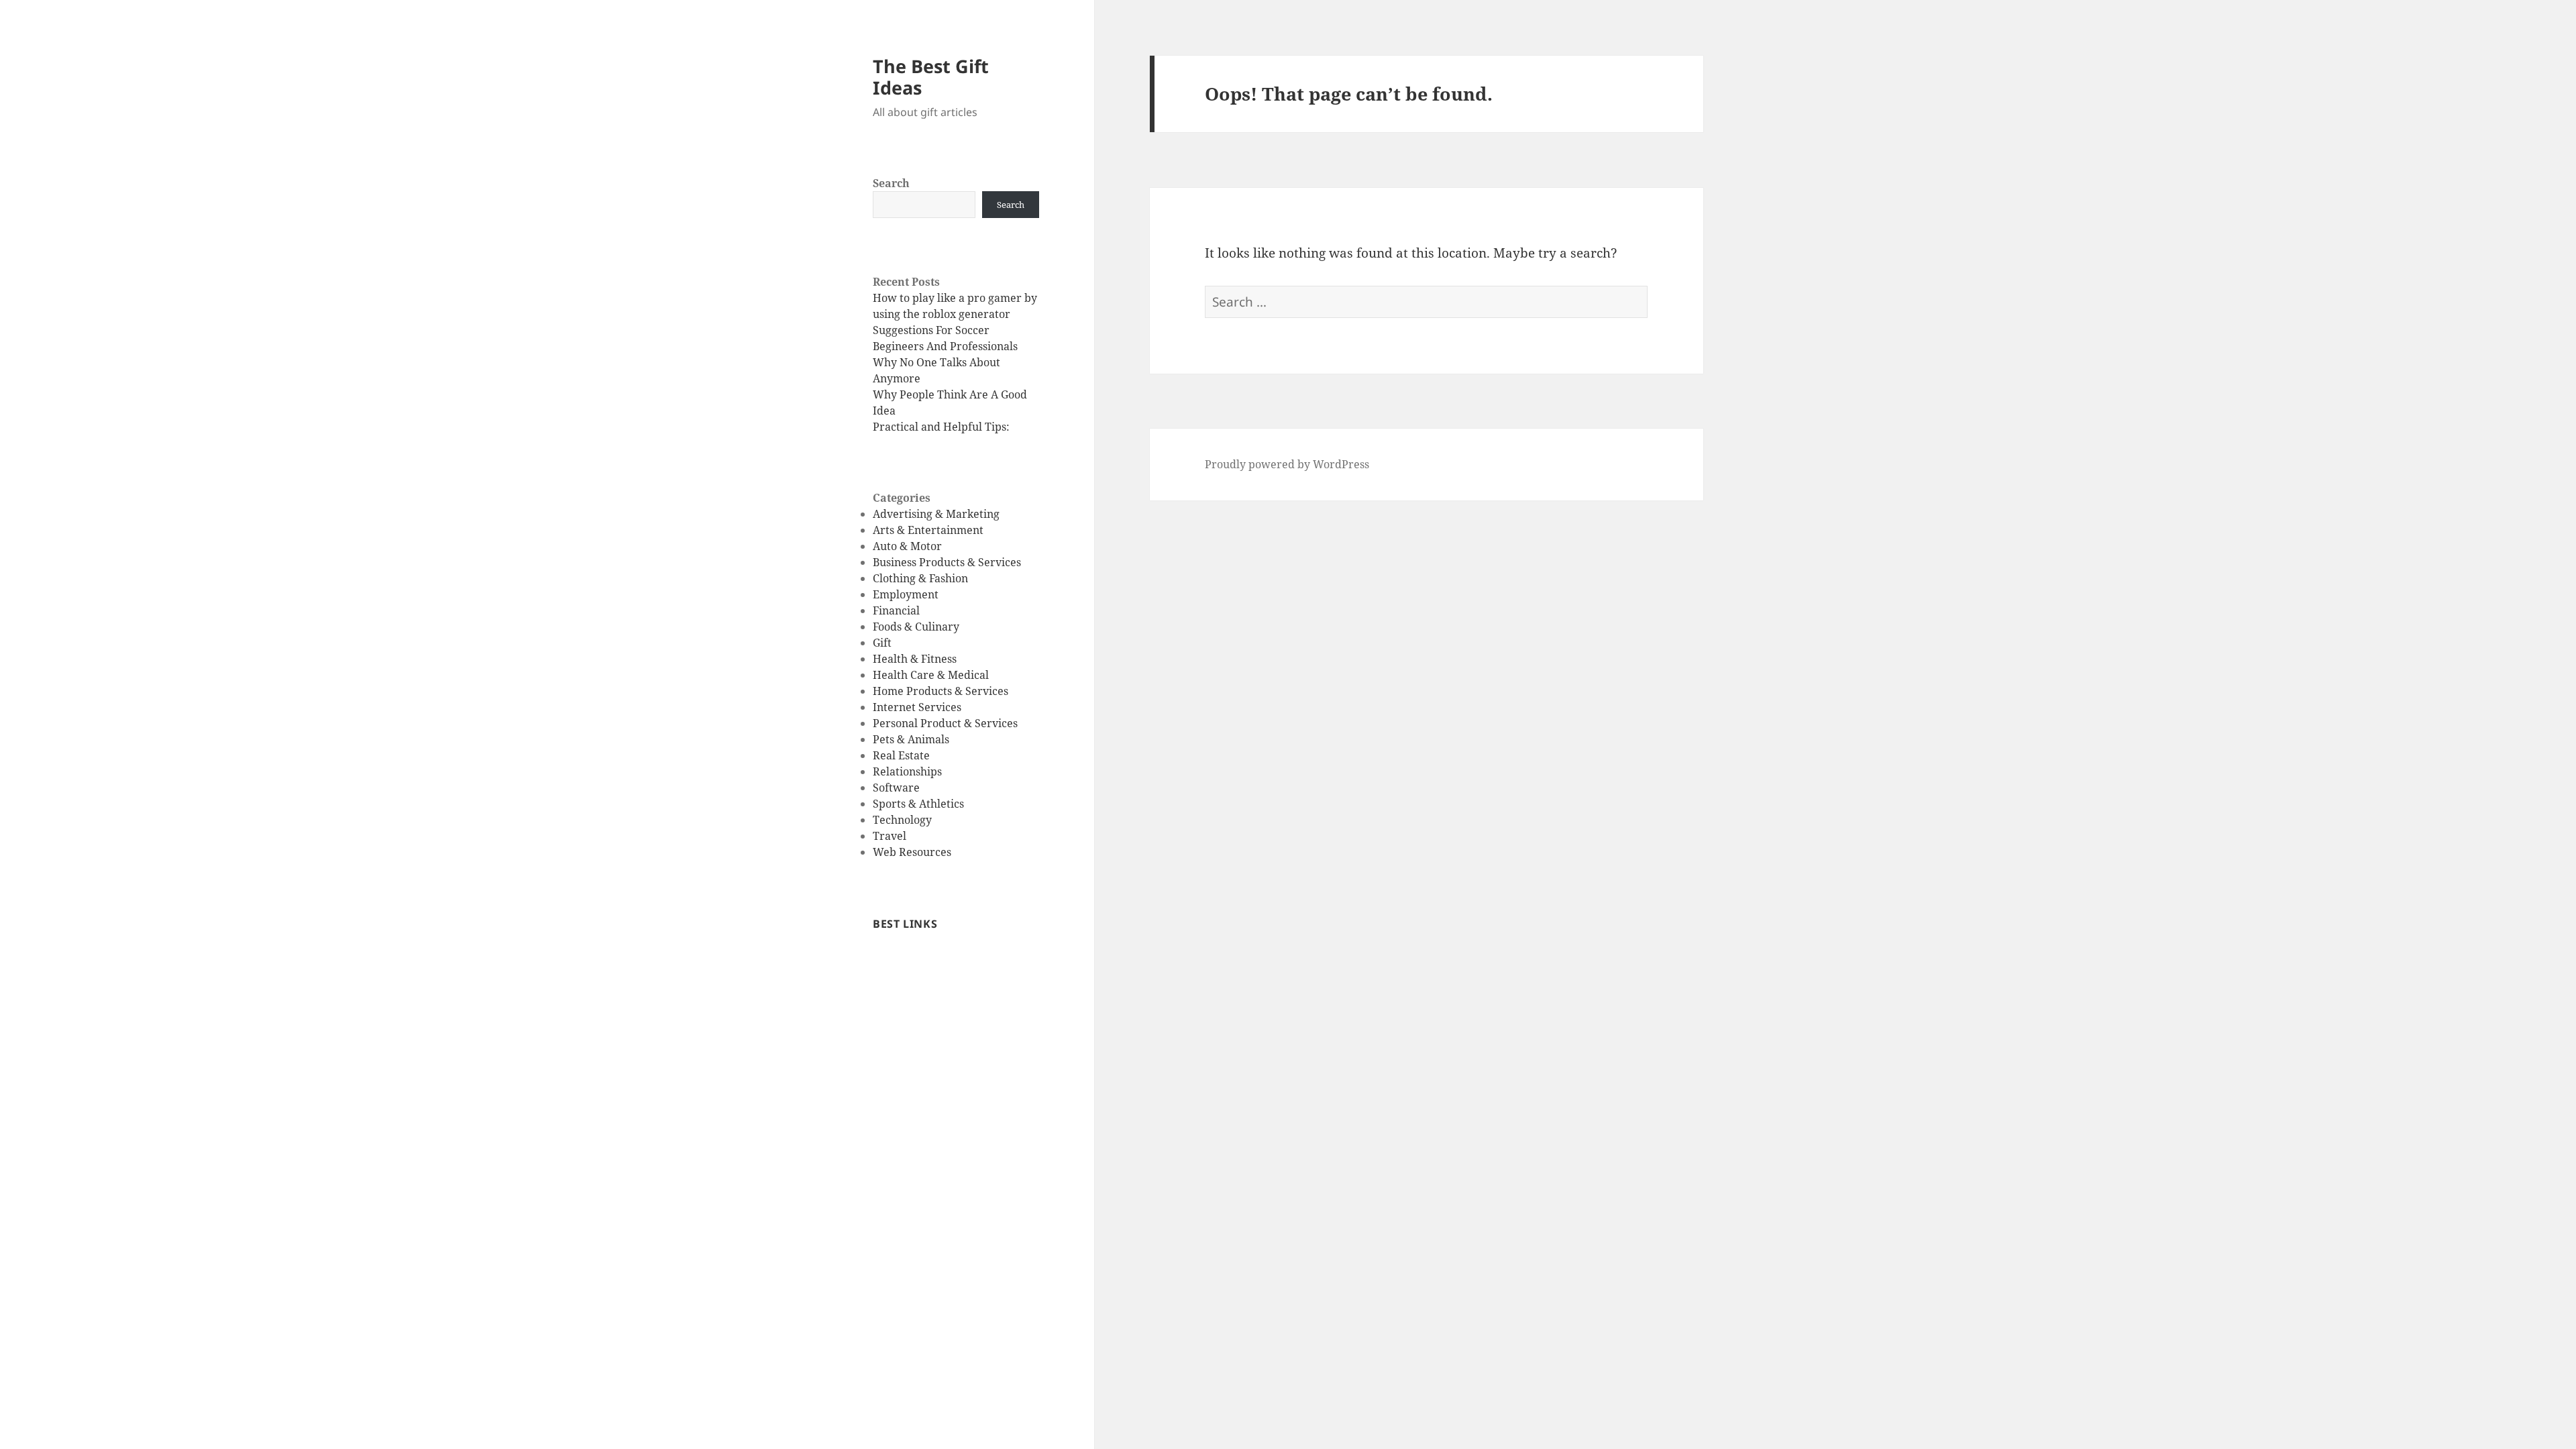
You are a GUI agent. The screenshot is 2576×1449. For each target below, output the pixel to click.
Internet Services (917, 707)
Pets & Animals (911, 739)
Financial (896, 610)
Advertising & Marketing (936, 514)
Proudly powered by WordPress (1287, 464)
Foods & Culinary (916, 627)
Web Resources (912, 852)
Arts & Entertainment (928, 530)
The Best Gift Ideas (931, 77)
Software (896, 788)
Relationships (907, 771)
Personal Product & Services (945, 723)
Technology (902, 820)
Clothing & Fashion (920, 578)
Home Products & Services (941, 691)
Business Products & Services (947, 562)
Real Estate (901, 755)
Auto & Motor (907, 546)
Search (891, 183)
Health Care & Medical (931, 675)
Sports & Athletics (918, 804)
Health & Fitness (915, 659)
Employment (906, 594)
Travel (890, 836)
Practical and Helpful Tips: (941, 427)
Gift (882, 643)
